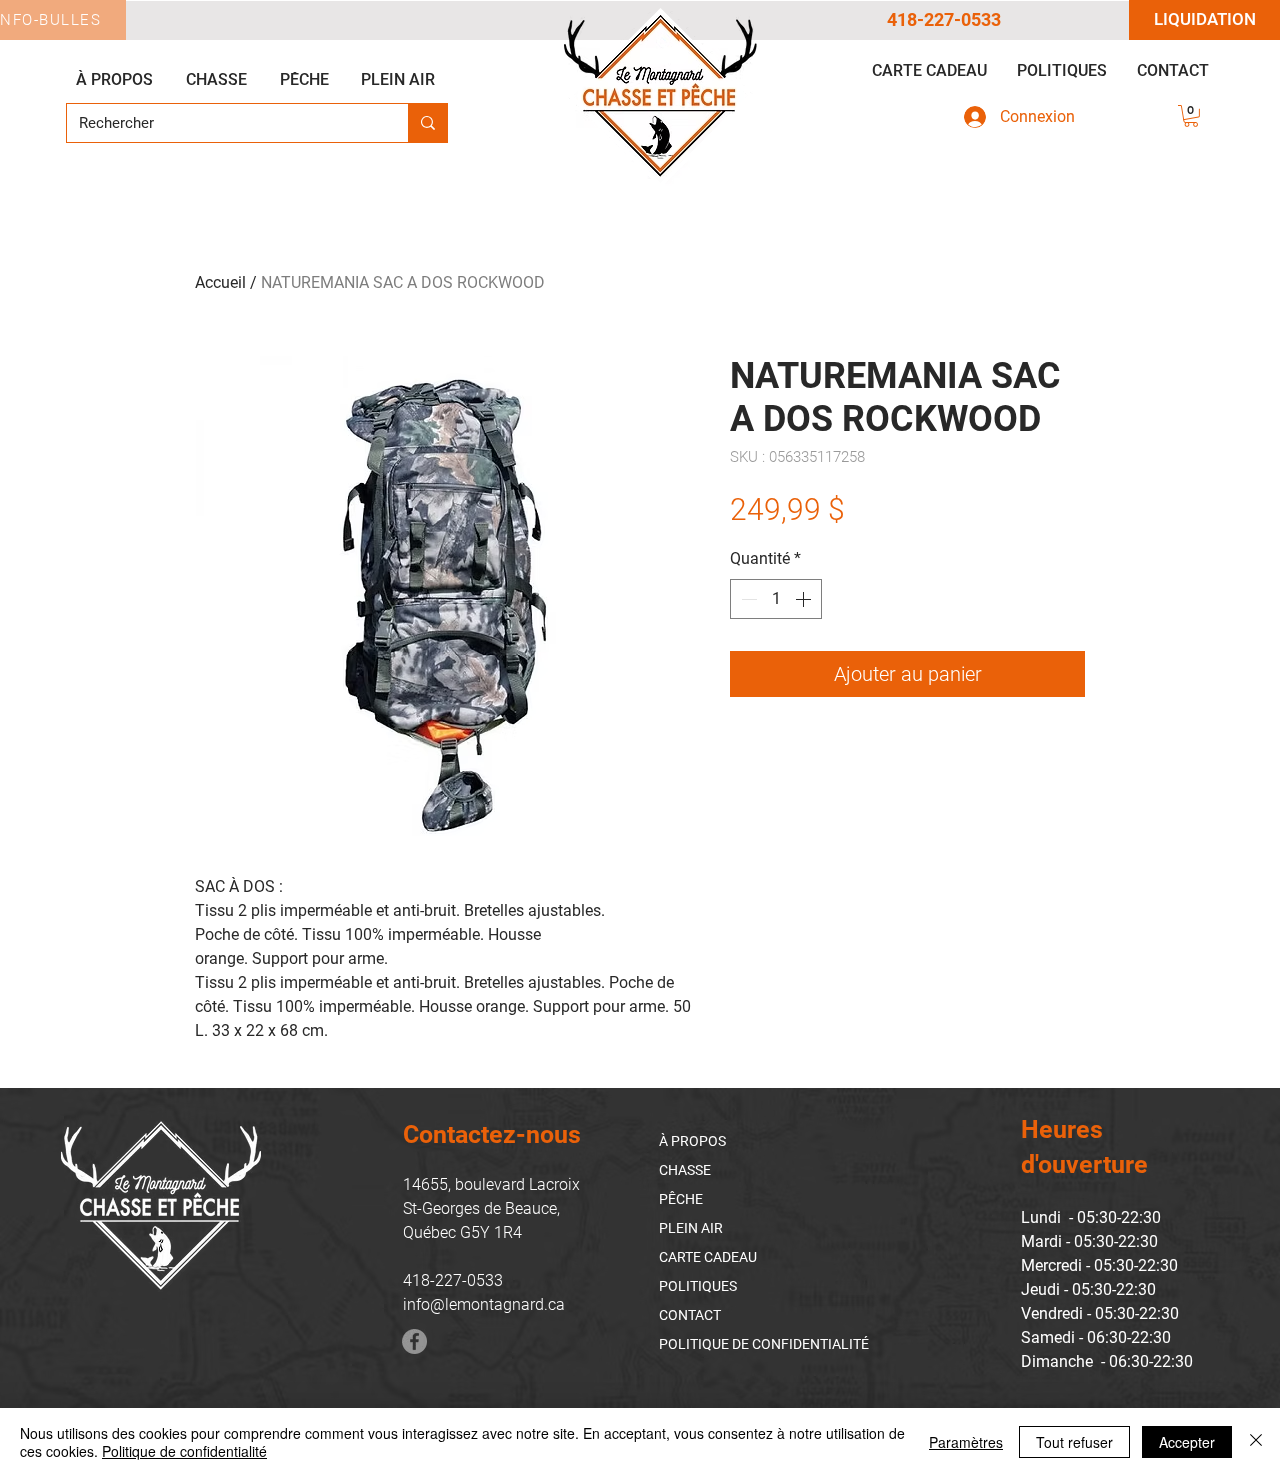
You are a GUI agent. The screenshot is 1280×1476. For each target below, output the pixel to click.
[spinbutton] (776, 599)
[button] (1191, 116)
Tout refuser (1074, 1442)
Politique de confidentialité (184, 1451)
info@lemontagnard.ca (484, 1304)
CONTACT (690, 1315)
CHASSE (685, 1170)
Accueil (220, 282)
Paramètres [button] (966, 1442)
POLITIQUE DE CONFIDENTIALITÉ (764, 1344)
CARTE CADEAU (708, 1257)
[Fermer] (1256, 1442)
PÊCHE (681, 1199)
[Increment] (805, 599)
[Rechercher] (427, 123)
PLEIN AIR (691, 1228)
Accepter (1187, 1442)
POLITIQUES (698, 1286)
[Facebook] (414, 1341)
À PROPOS (692, 1141)
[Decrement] (747, 599)
